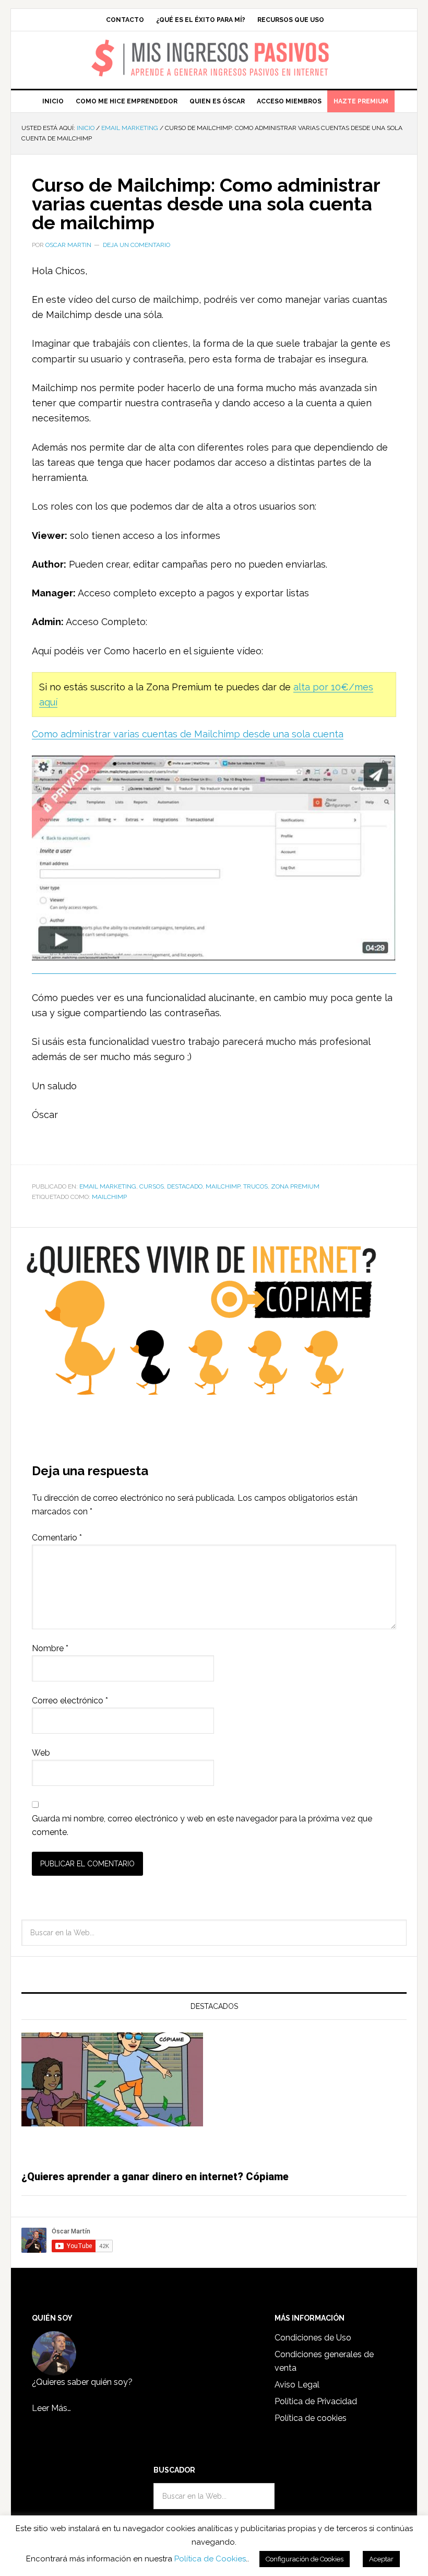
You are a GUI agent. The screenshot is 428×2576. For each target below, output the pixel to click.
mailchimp (109, 1197)
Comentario (57, 1538)
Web (41, 1753)
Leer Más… (51, 2408)
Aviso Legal (297, 2385)
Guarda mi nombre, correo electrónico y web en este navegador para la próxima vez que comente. (202, 1825)
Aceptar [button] (381, 2559)
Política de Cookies (210, 2559)
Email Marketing (108, 1186)
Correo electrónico (70, 1701)
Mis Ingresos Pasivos (214, 45)
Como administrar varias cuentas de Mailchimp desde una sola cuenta (188, 734)
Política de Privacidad (316, 2401)
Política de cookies (311, 2418)
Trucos (255, 1186)
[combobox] (214, 1933)
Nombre (50, 1648)
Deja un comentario (136, 245)
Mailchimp (223, 1186)
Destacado (185, 1186)
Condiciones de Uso (313, 2338)
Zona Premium (295, 1186)
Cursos (152, 1186)
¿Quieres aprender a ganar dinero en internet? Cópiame (155, 2177)
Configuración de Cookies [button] (305, 2559)
